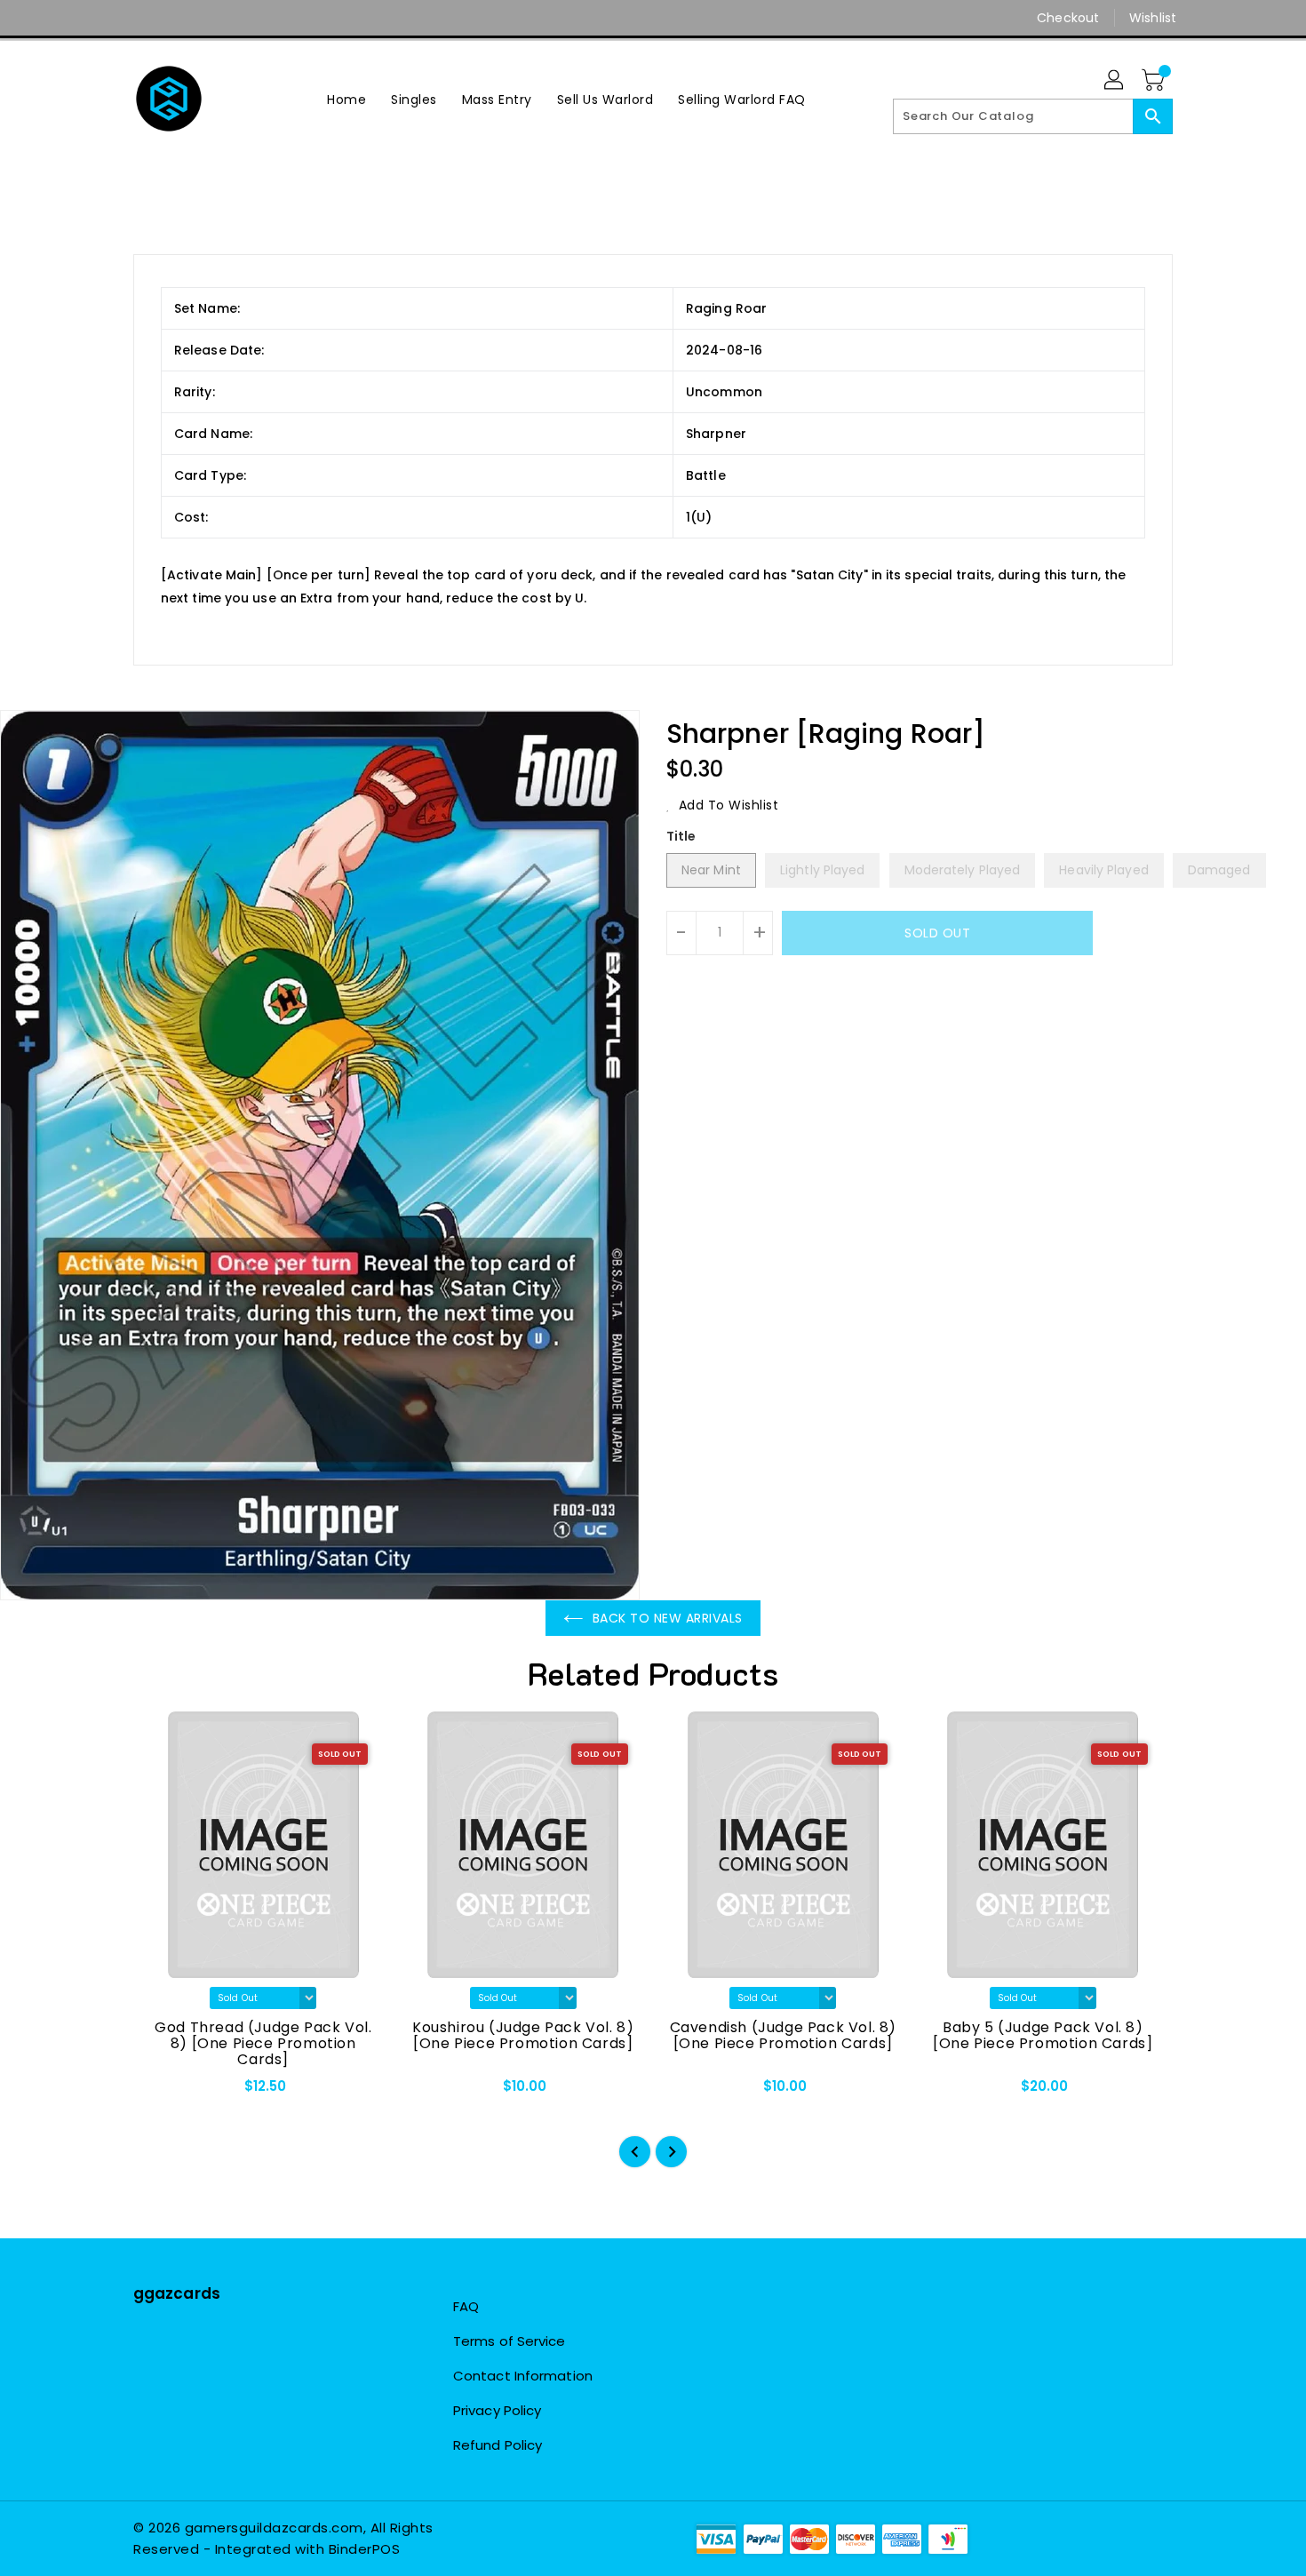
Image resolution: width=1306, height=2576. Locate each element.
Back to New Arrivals (668, 1618)
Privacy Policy (497, 2410)
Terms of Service (510, 2341)
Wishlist (1153, 18)
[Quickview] (162, 2092)
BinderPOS (365, 2549)
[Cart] (1155, 81)
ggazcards (177, 2293)
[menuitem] (346, 99)
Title (681, 836)
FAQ (466, 2306)
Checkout (1068, 18)
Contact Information (523, 2376)
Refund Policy (498, 2445)
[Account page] (1115, 81)
